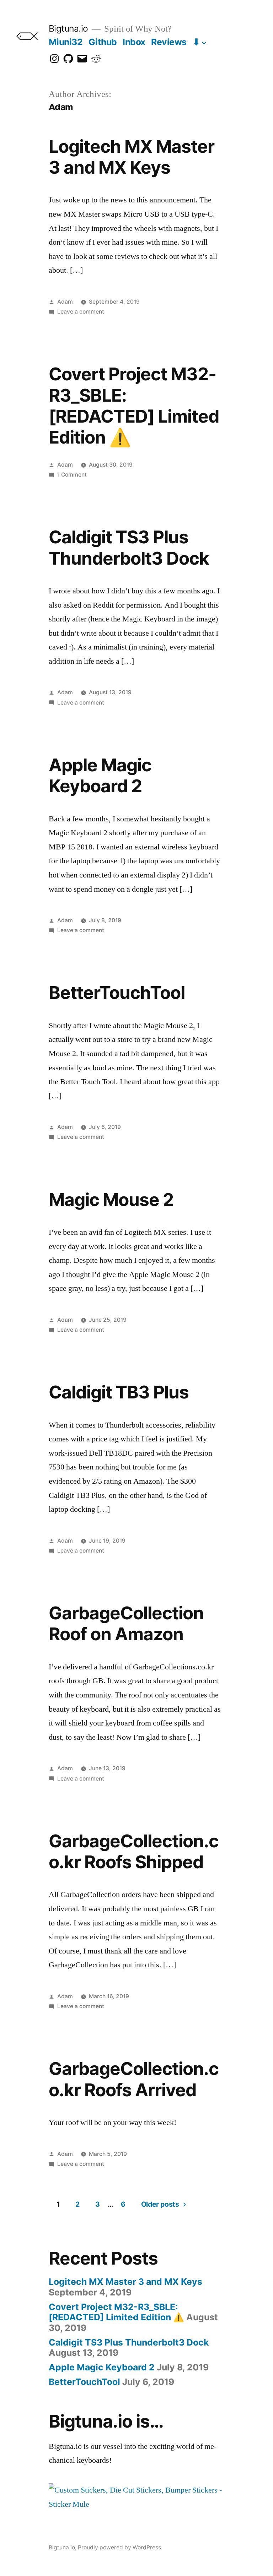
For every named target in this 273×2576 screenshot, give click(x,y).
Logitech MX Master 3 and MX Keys (132, 157)
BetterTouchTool (117, 993)
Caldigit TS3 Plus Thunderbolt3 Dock (129, 547)
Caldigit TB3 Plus (119, 1392)
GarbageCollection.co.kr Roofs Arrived (134, 2079)
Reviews (169, 42)
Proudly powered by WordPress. (120, 2547)
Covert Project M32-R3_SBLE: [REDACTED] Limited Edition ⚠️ (134, 406)
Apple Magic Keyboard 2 (100, 775)
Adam (65, 302)
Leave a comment (81, 312)
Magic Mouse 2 (111, 1200)
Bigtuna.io (68, 28)
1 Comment (72, 475)
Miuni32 (66, 42)
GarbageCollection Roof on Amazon (126, 1623)
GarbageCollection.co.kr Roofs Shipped (134, 1851)
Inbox (134, 42)
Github (103, 42)
